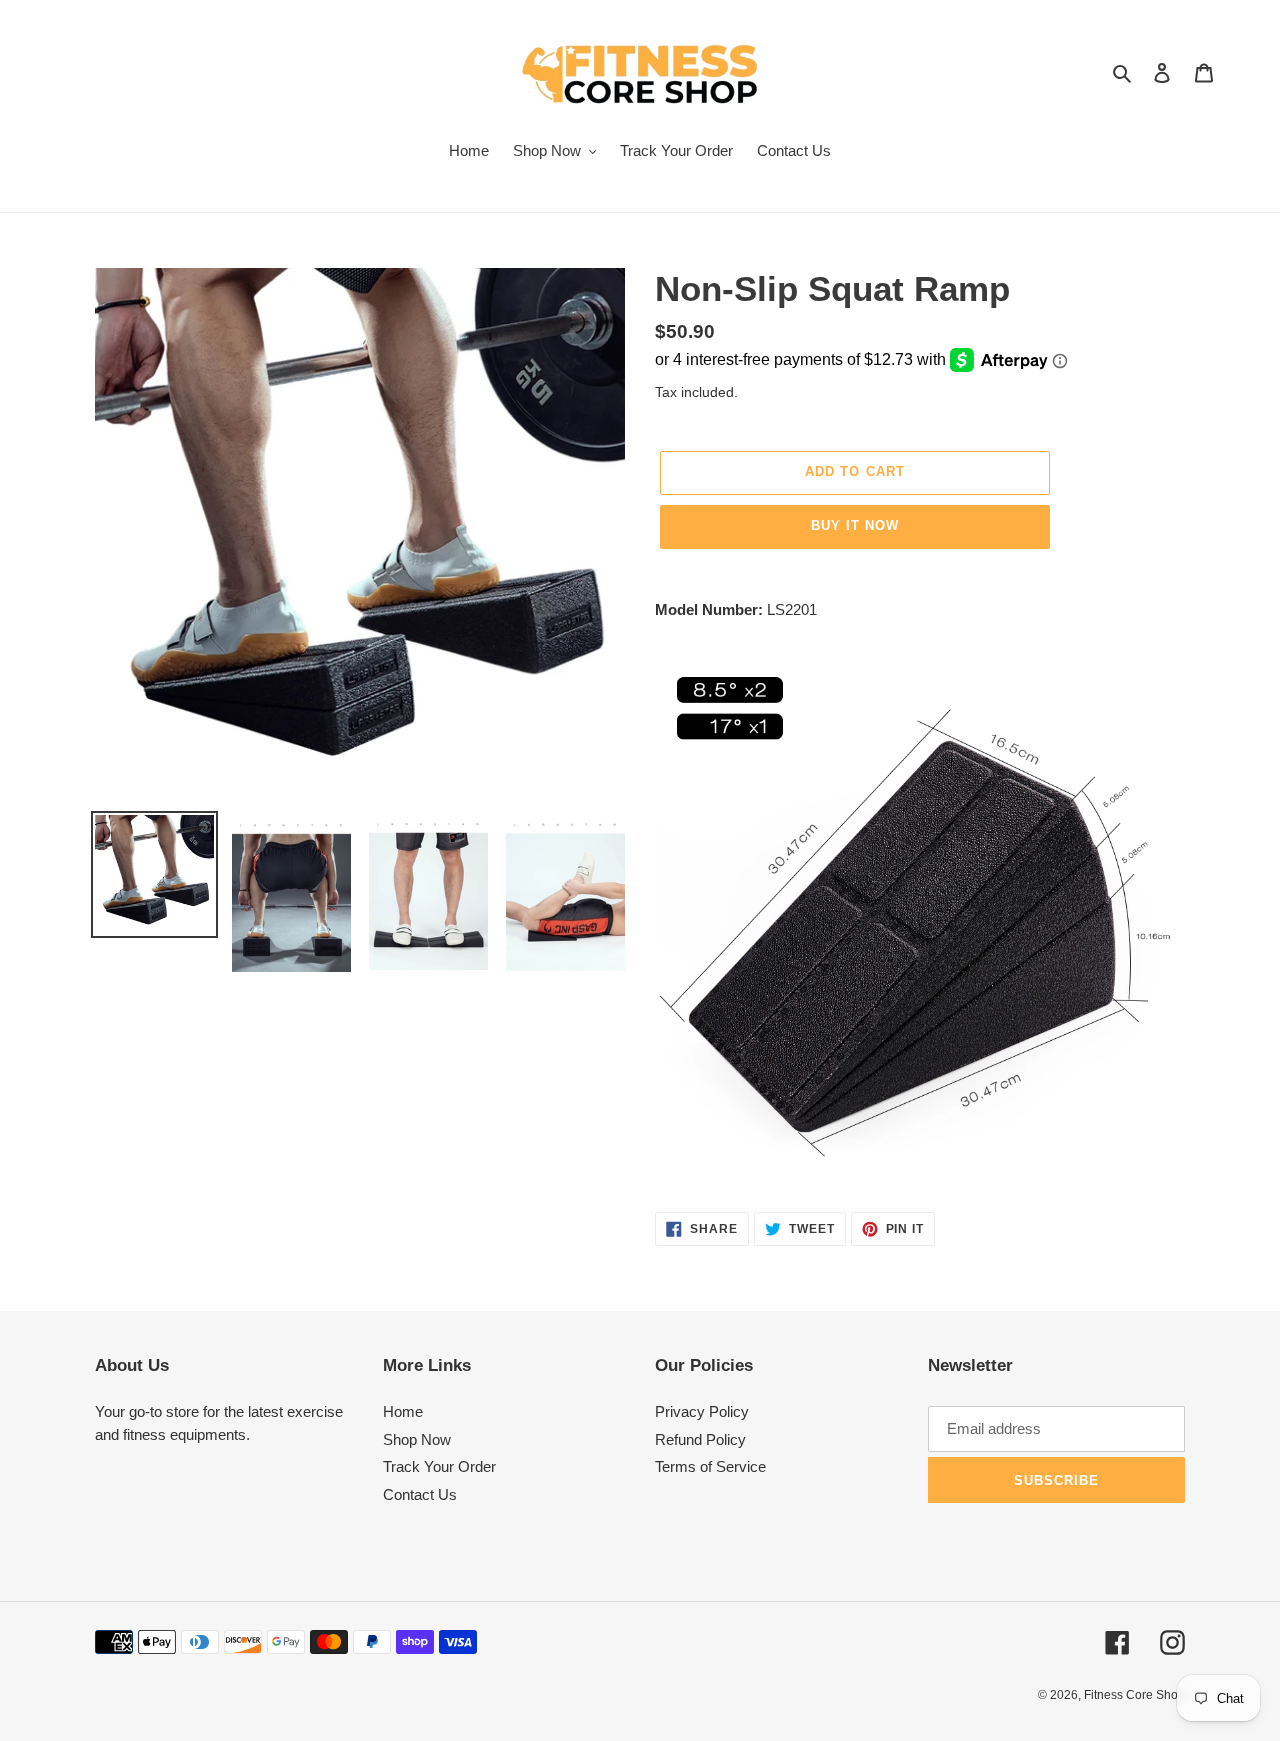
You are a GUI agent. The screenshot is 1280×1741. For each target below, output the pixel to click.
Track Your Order (439, 1466)
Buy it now (855, 525)
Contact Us (420, 1494)
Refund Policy (700, 1439)
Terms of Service (710, 1466)
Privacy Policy (702, 1411)
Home (403, 1411)
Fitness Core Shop (1134, 1695)
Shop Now (417, 1439)
